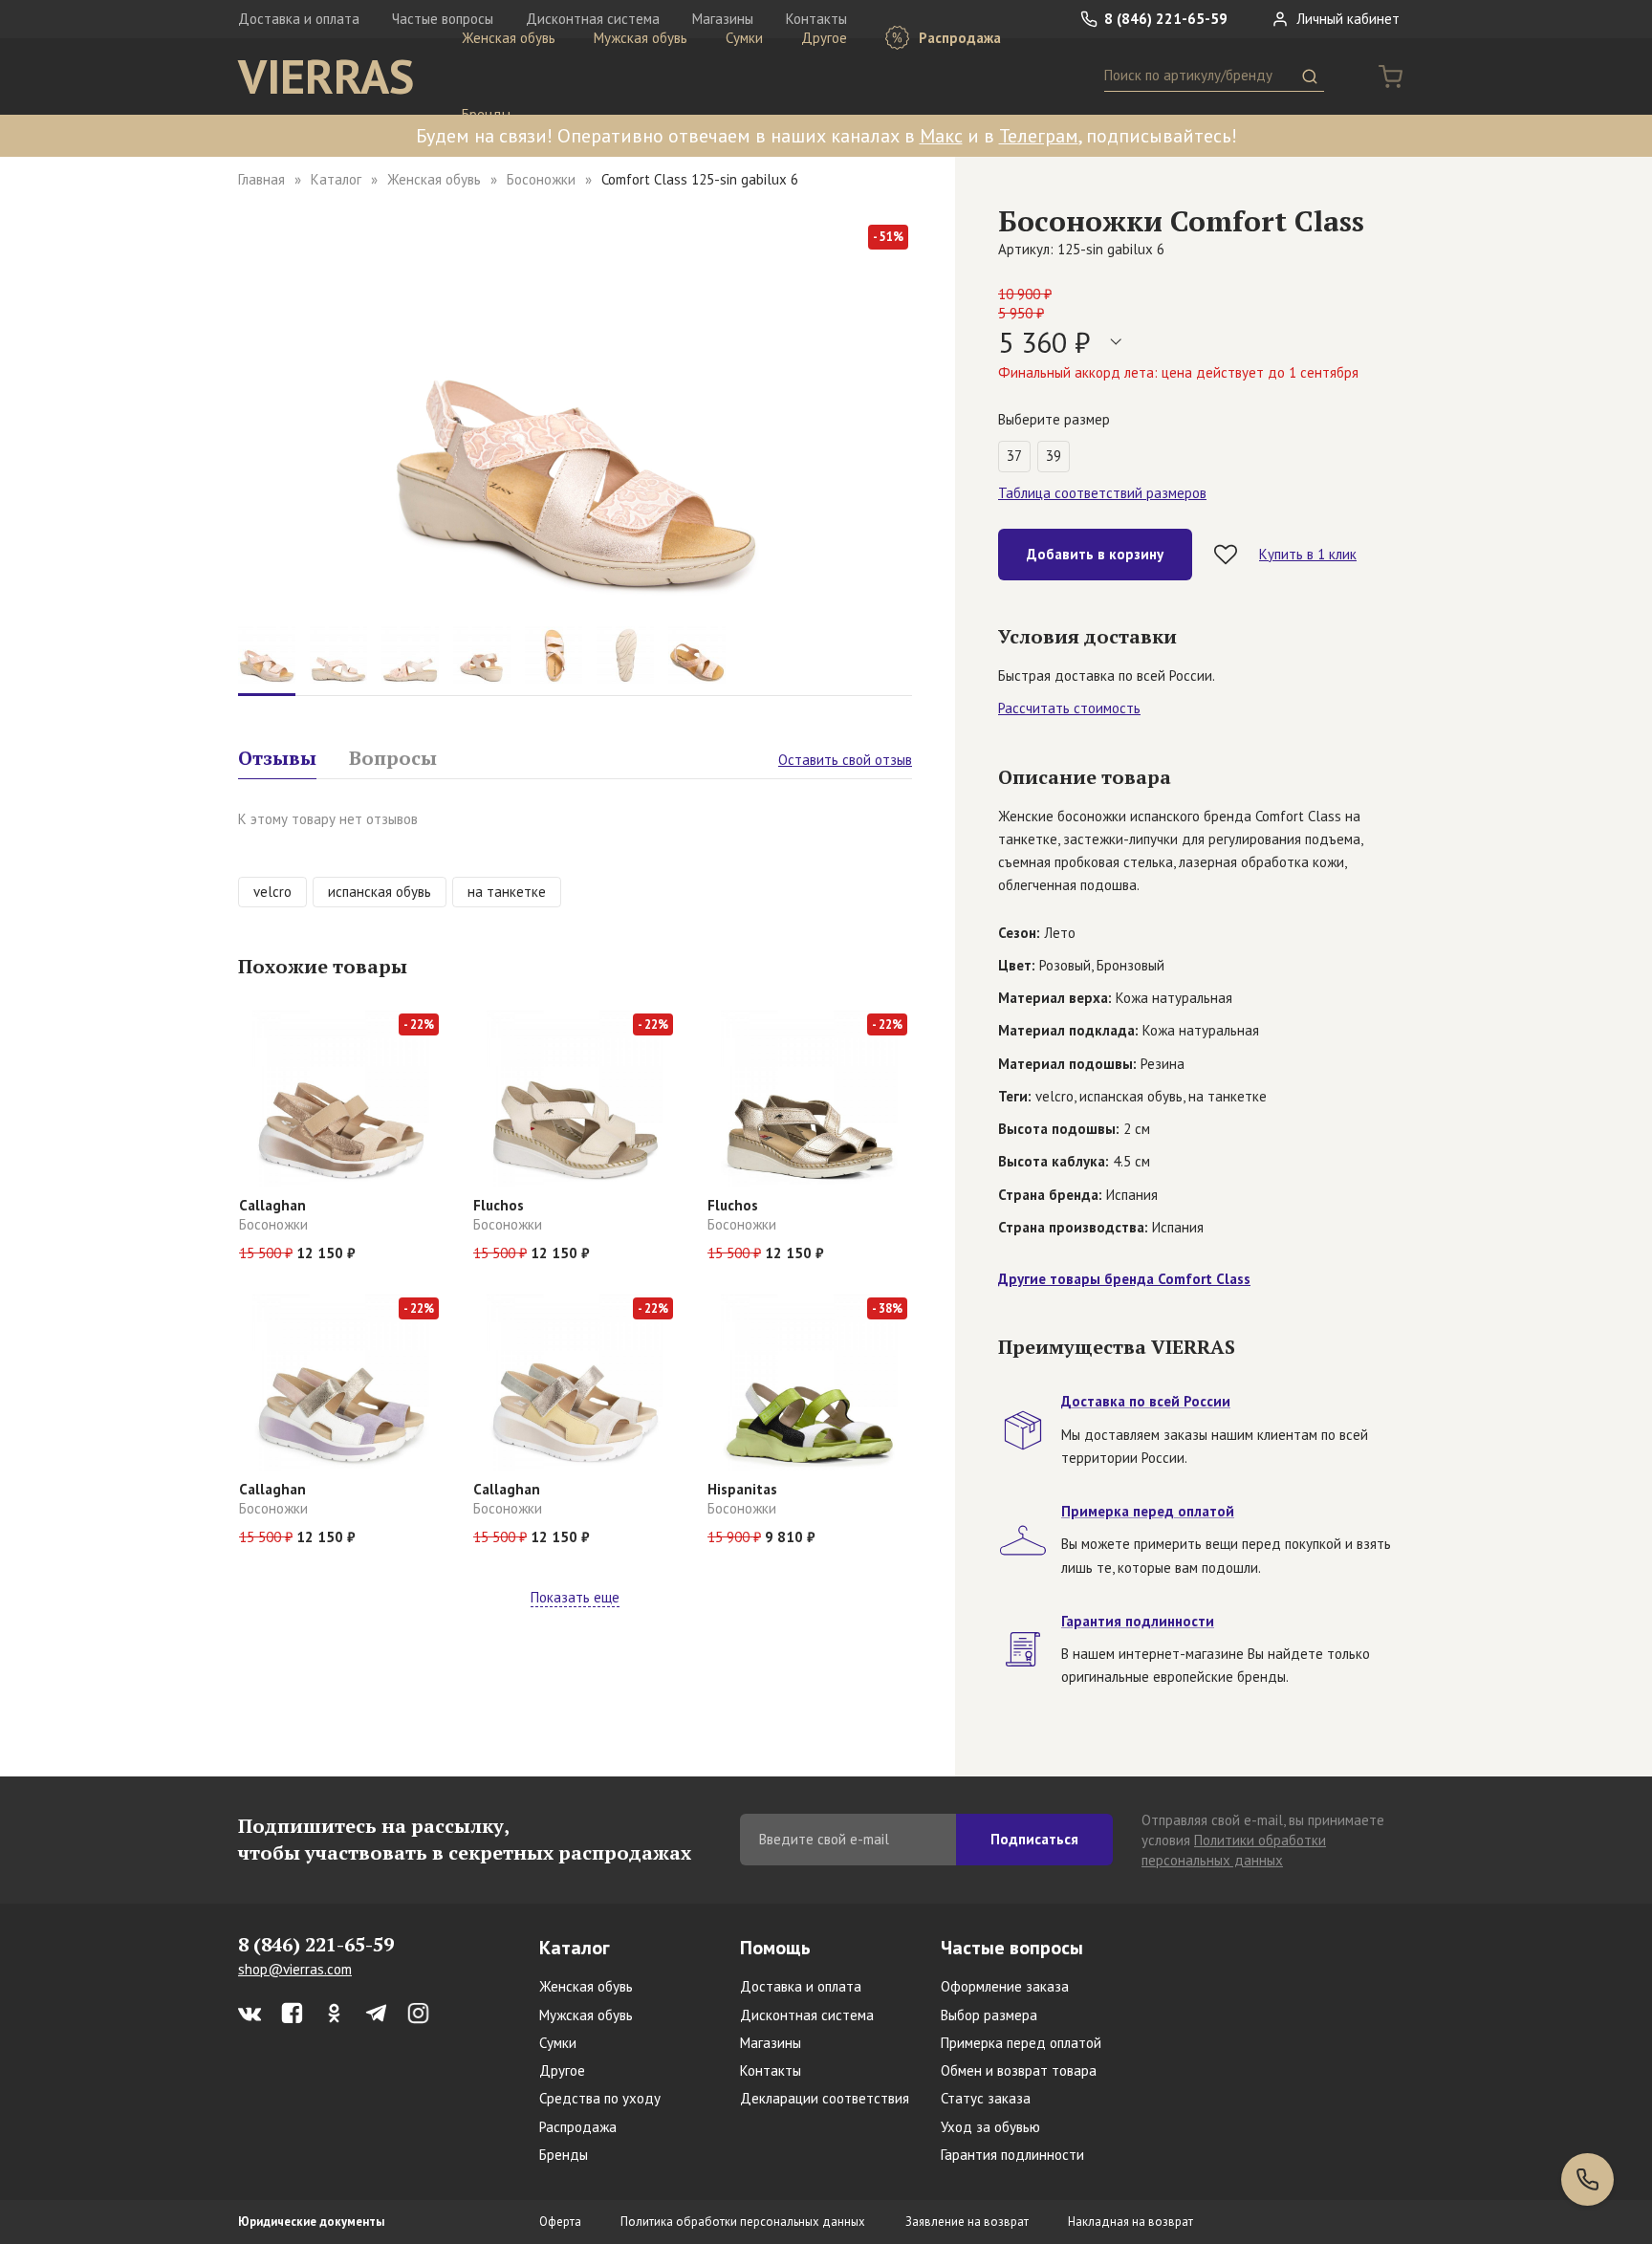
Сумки (744, 38)
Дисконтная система (807, 2015)
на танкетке (507, 892)
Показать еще (575, 1597)
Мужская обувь (641, 38)
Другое (824, 38)
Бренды (486, 114)
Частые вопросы (1012, 1948)
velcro (272, 892)
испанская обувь (380, 892)
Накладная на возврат (1130, 2222)
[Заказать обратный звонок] (1587, 2179)
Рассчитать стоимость (1069, 708)
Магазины (771, 2043)
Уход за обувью (990, 2127)
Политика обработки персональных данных (743, 2222)
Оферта (560, 2222)
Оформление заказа (1005, 1986)
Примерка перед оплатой (1021, 2043)
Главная (261, 179)
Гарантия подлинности (1012, 2155)
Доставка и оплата (299, 19)
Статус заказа (986, 2098)
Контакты (771, 2070)
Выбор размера (989, 2015)
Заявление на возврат (967, 2222)
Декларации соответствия (825, 2098)
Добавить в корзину (1095, 554)
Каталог (336, 179)
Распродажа (958, 38)
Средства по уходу (600, 2098)
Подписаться (1034, 1839)
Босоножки (541, 179)
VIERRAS (326, 76)
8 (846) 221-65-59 (1164, 19)
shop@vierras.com (295, 1969)
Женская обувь (509, 38)
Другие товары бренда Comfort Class (1124, 1279)
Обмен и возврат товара (1019, 2070)
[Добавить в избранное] (1226, 555)
